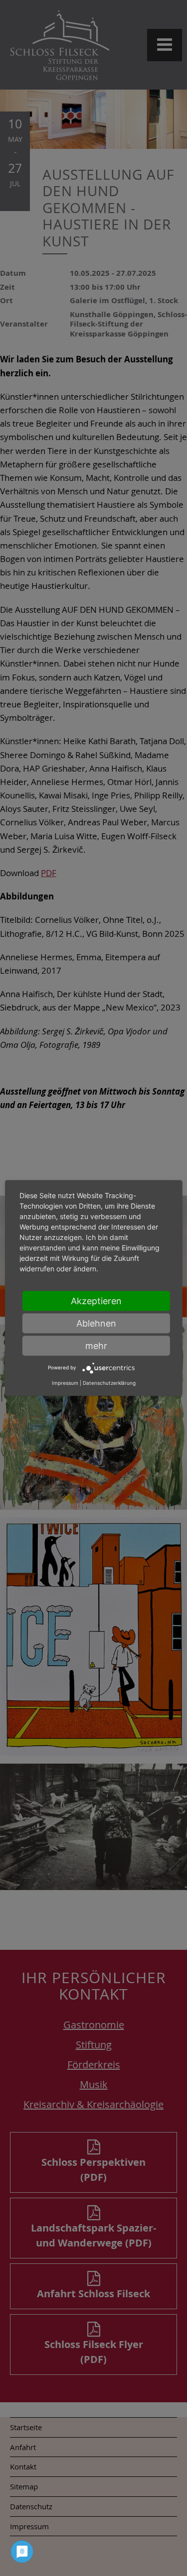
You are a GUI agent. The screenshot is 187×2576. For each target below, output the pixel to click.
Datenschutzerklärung (109, 1383)
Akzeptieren (96, 1300)
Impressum (65, 1383)
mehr (96, 1345)
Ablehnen (96, 1323)
